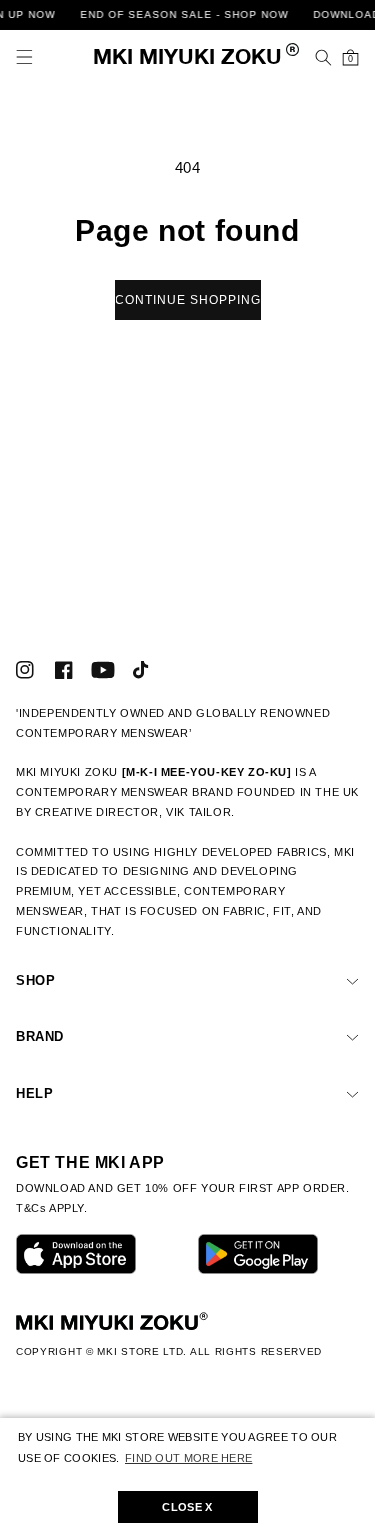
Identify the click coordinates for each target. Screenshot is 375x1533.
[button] (24, 57)
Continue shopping (188, 300)
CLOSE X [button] (187, 1507)
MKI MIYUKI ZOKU (187, 58)
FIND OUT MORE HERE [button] (188, 1458)
